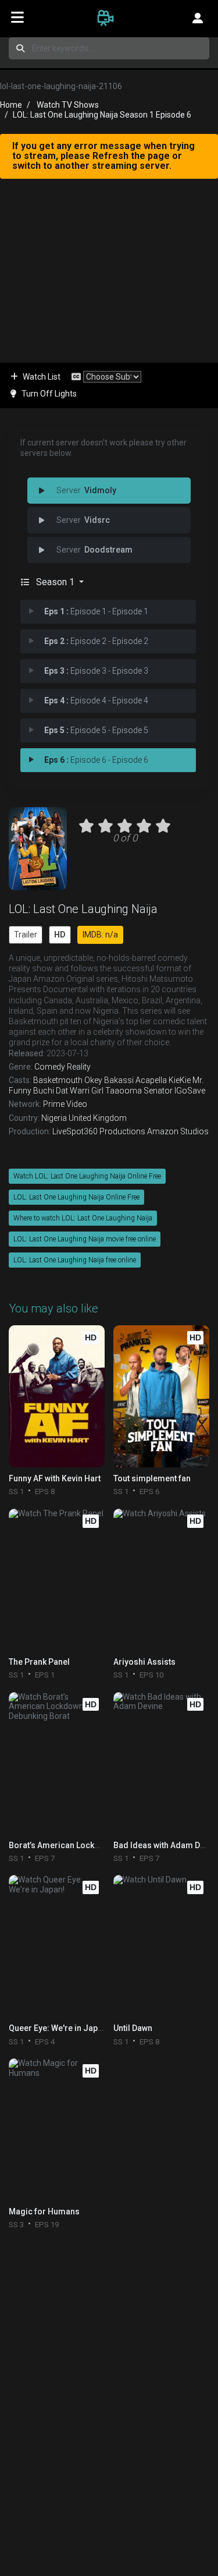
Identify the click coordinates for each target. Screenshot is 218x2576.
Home (11, 105)
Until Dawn (133, 2028)
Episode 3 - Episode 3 (96, 671)
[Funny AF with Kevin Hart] (57, 1396)
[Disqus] (109, 2387)
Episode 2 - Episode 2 (96, 641)
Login (198, 17)
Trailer (26, 935)
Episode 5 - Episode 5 (96, 730)
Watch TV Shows (68, 105)
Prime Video (65, 1104)
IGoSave (190, 1091)
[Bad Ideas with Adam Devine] (161, 1763)
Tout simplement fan (152, 1478)
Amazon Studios (178, 1131)
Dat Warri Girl (80, 1091)
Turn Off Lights (49, 394)
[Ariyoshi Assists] (161, 1580)
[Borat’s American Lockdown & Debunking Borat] (57, 1763)
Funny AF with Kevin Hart (55, 1478)
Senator (158, 1091)
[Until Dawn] (161, 1946)
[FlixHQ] (109, 17)
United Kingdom (98, 1118)
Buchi (44, 1091)
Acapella (151, 1080)
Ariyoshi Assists (144, 1662)
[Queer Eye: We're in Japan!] (57, 1946)
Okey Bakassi (109, 1080)
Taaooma (124, 1091)
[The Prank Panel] (57, 1580)
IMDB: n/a (100, 935)
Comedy (50, 1067)
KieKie (180, 1080)
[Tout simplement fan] (161, 1396)
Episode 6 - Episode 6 (96, 760)
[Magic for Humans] (57, 2129)
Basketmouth (58, 1080)
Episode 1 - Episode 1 (96, 611)
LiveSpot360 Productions (99, 1131)
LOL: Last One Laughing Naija (83, 909)
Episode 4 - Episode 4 (96, 700)
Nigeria (54, 1118)
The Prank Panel (39, 1662)
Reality (79, 1067)
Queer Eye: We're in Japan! (59, 2028)
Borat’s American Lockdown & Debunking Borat (98, 1845)
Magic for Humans (44, 2211)
